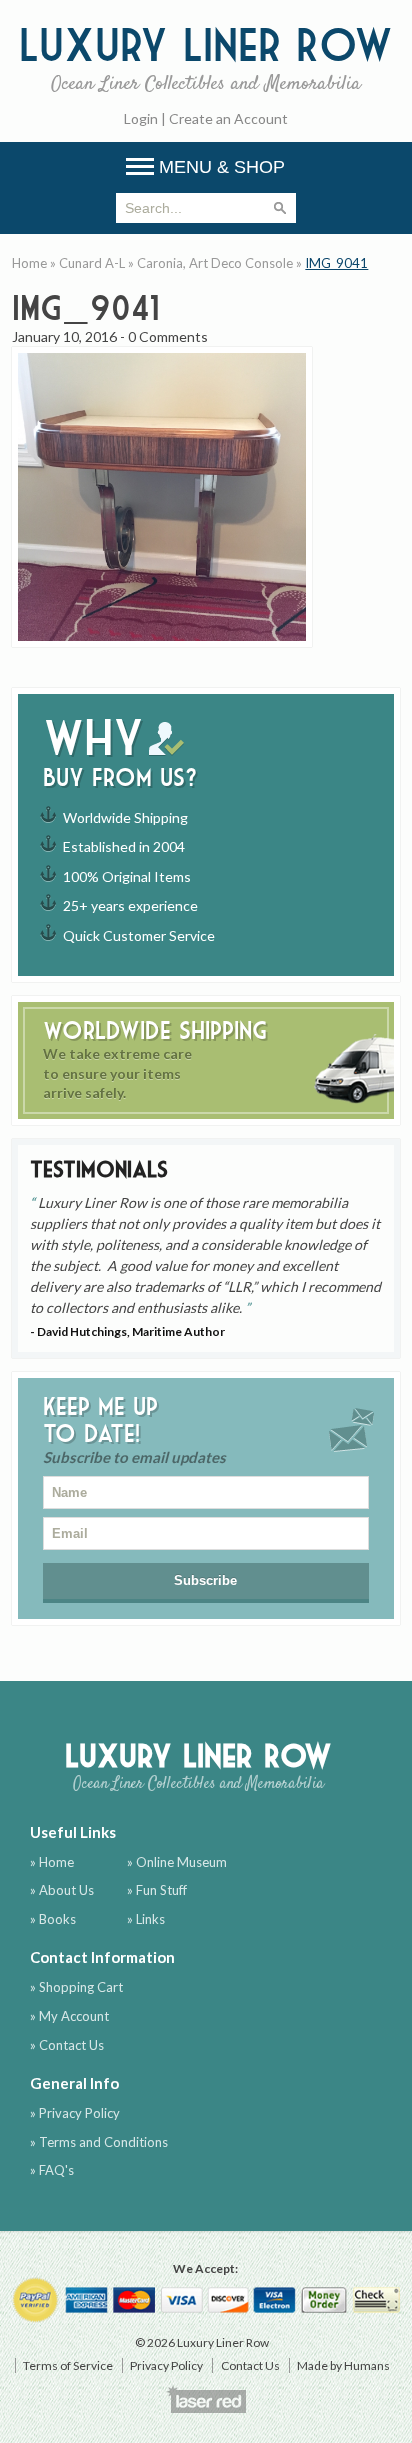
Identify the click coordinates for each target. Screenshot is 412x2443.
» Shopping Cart (76, 1987)
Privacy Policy (166, 2365)
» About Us (62, 1890)
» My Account (69, 2016)
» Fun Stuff (157, 1890)
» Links (146, 1919)
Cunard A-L (92, 263)
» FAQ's (52, 2170)
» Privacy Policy (75, 2113)
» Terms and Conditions (99, 2142)
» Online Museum (177, 1862)
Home (29, 263)
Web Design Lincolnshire (206, 2399)
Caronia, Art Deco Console (215, 263)
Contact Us (250, 2365)
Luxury (206, 57)
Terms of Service (68, 2365)
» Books (53, 1919)
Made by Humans (343, 2365)
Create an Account (228, 118)
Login (141, 118)
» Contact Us (67, 2045)
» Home (52, 1862)
